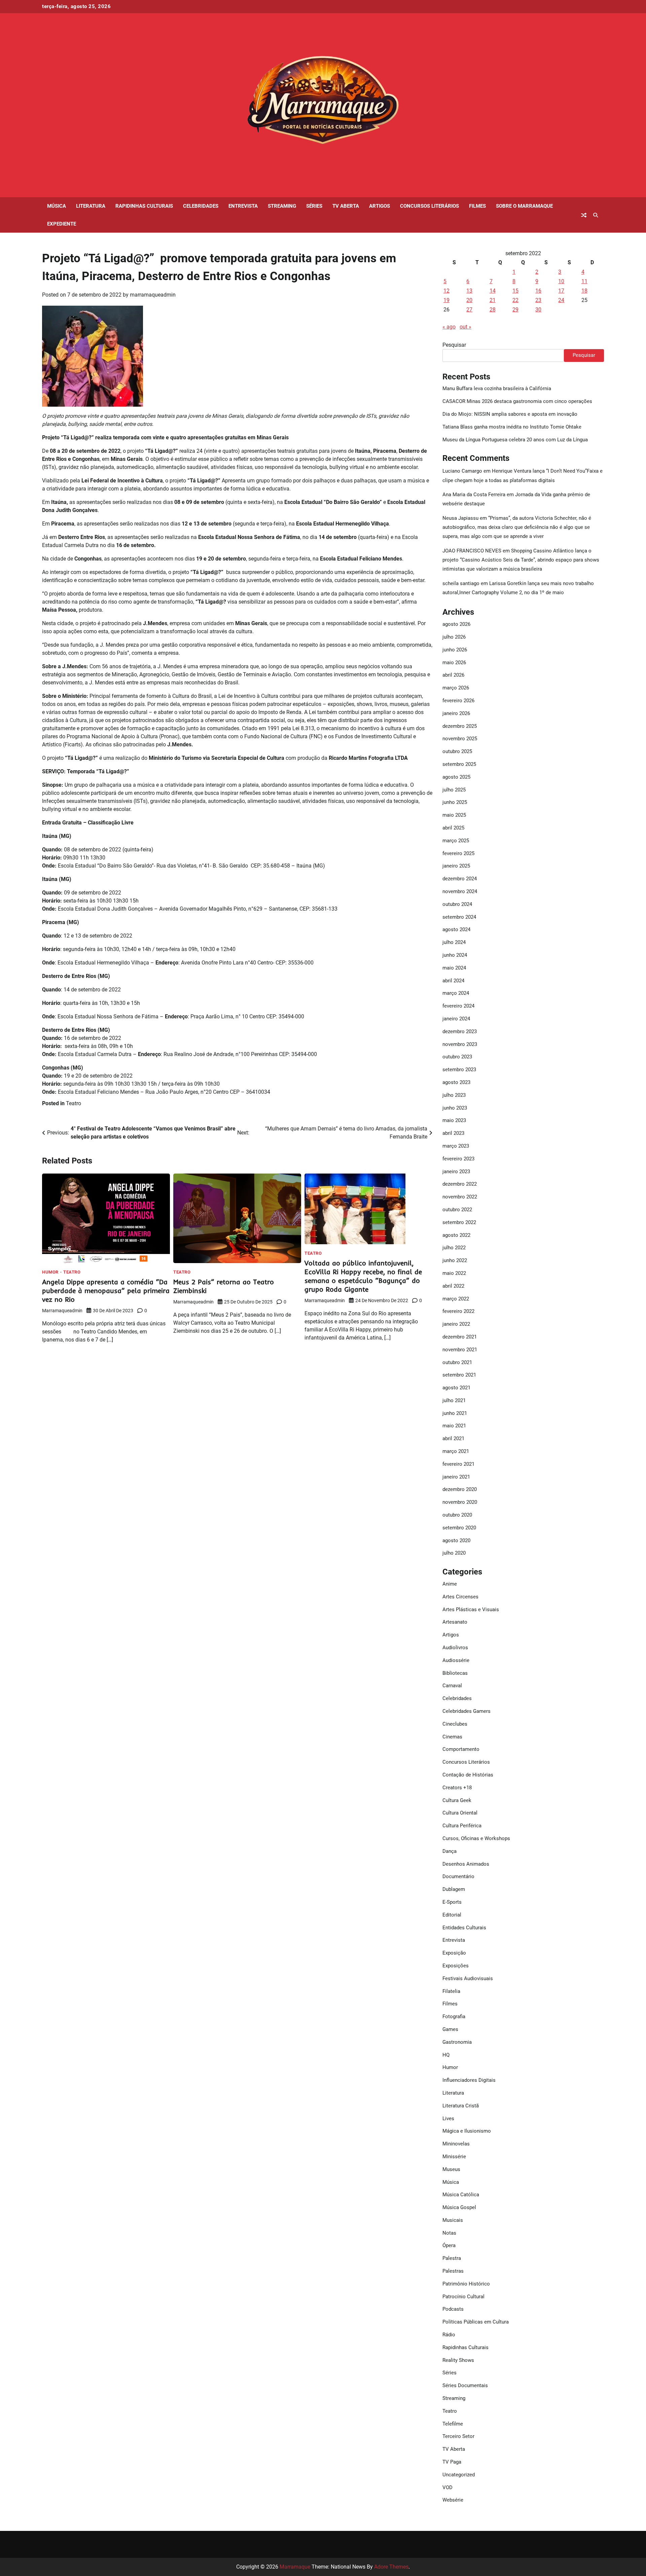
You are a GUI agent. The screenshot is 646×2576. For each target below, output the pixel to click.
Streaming (282, 206)
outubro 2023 (457, 1057)
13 (469, 291)
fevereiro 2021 (458, 1464)
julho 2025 (454, 790)
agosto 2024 (456, 929)
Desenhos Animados (466, 1864)
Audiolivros (455, 1648)
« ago (449, 327)
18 (584, 291)
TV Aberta (346, 206)
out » (465, 327)
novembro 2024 (460, 891)
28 (493, 310)
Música (57, 206)
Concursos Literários (429, 206)
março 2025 (456, 841)
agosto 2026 (456, 624)
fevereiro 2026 (458, 701)
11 (584, 281)
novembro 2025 (460, 739)
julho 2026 (454, 637)
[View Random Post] (584, 215)
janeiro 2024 (456, 1019)
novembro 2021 (460, 1350)
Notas (449, 2233)
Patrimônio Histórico (466, 2284)
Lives (448, 2119)
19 (446, 300)
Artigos (380, 206)
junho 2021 (455, 1413)
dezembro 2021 (460, 1337)
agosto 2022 (456, 1235)
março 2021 (456, 1451)
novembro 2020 (460, 1502)
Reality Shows (458, 2360)
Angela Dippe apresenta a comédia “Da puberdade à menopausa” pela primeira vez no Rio (106, 1291)
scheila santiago (461, 583)
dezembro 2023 (460, 1031)
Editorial (452, 1915)
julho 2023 (454, 1095)
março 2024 (456, 993)
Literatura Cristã (461, 2106)
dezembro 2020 (460, 1489)
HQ (446, 2055)
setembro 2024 (459, 917)
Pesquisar (454, 345)
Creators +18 (457, 1788)
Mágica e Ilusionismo (467, 2131)
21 (493, 300)
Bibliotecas (455, 1673)
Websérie (453, 2500)
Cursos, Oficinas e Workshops (476, 1838)
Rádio (449, 2335)
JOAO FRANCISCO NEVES (472, 551)
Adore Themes (391, 2567)
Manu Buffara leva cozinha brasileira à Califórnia (497, 388)
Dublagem (454, 1889)
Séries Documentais (465, 2385)
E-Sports (452, 1902)
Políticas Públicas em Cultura (476, 2322)
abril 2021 (453, 1438)
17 (561, 291)
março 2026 (456, 688)
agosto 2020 (456, 1540)
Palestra (452, 2258)
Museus (451, 2169)
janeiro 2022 (456, 1324)
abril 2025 (453, 828)
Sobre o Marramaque (524, 206)
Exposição (454, 1953)
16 (538, 291)
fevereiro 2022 (458, 1311)
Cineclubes (455, 1724)
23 (538, 300)
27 (469, 310)
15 (515, 291)
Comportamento (461, 1749)
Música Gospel (459, 2207)
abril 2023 (453, 1133)
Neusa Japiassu (460, 518)
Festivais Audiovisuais (468, 1978)
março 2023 (456, 1146)
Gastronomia (457, 2042)
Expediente (62, 224)
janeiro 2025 (456, 866)
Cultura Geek (457, 1800)
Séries (314, 206)
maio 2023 (454, 1120)
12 (446, 291)
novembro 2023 (460, 1044)
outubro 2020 (457, 1515)
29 (515, 310)
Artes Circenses (460, 1597)
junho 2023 (455, 1108)
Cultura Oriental (460, 1813)
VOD (447, 2487)
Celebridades (201, 206)
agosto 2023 (456, 1082)
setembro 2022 (459, 1222)
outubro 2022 (457, 1210)
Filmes (477, 206)
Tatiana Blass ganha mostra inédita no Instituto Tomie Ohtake (512, 427)
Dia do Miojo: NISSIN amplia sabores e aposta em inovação (510, 414)
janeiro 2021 (456, 1477)
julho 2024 (454, 942)
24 (561, 300)
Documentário (458, 1876)
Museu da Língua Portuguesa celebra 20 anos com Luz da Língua (515, 440)
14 (493, 291)
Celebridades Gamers (466, 1711)
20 (469, 300)
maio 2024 (454, 968)
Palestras (453, 2271)
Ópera (449, 2245)
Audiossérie (456, 1660)
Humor (50, 1272)
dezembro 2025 (460, 726)
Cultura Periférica (462, 1826)
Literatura (91, 206)
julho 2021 (454, 1400)
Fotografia (454, 2016)
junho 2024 (455, 955)
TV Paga (452, 2462)
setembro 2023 (459, 1070)
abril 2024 (453, 981)
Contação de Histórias (468, 1775)
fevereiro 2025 (458, 853)
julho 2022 (454, 1248)
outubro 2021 (457, 1362)
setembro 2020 (459, 1528)
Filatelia (451, 1991)
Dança (450, 1851)
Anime (450, 1584)
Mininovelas (456, 2144)
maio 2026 (454, 663)
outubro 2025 (457, 751)
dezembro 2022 (460, 1184)
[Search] (596, 215)
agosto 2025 (456, 777)
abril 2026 (453, 675)
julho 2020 (454, 1553)
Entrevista (243, 206)
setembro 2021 (459, 1375)
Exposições (456, 1966)
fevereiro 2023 (458, 1159)
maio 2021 (454, 1426)
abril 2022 (453, 1286)
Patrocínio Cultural (463, 2297)
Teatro (74, 1103)
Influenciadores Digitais (469, 2080)
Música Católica (461, 2195)
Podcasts (453, 2309)
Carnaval (452, 1686)
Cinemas (452, 1737)
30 (538, 310)
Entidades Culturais (464, 1928)
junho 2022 (455, 1260)
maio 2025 (454, 815)
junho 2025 (455, 802)
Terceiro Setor (458, 2436)
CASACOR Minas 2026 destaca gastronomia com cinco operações (517, 401)
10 (561, 281)
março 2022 (456, 1299)
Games (450, 2029)
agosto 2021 (456, 1388)
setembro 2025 (459, 764)
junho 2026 (455, 650)
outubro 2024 (457, 904)
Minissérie (454, 2157)
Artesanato (455, 1622)
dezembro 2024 (460, 879)
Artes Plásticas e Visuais (471, 1609)
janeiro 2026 (456, 713)
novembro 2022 (460, 1197)
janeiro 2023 (456, 1172)
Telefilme (453, 2424)
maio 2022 (454, 1273)
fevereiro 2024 (458, 1006)
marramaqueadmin (153, 295)
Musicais (453, 2220)
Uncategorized (459, 2475)
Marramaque (295, 2567)
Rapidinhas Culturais (144, 206)
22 (515, 300)
